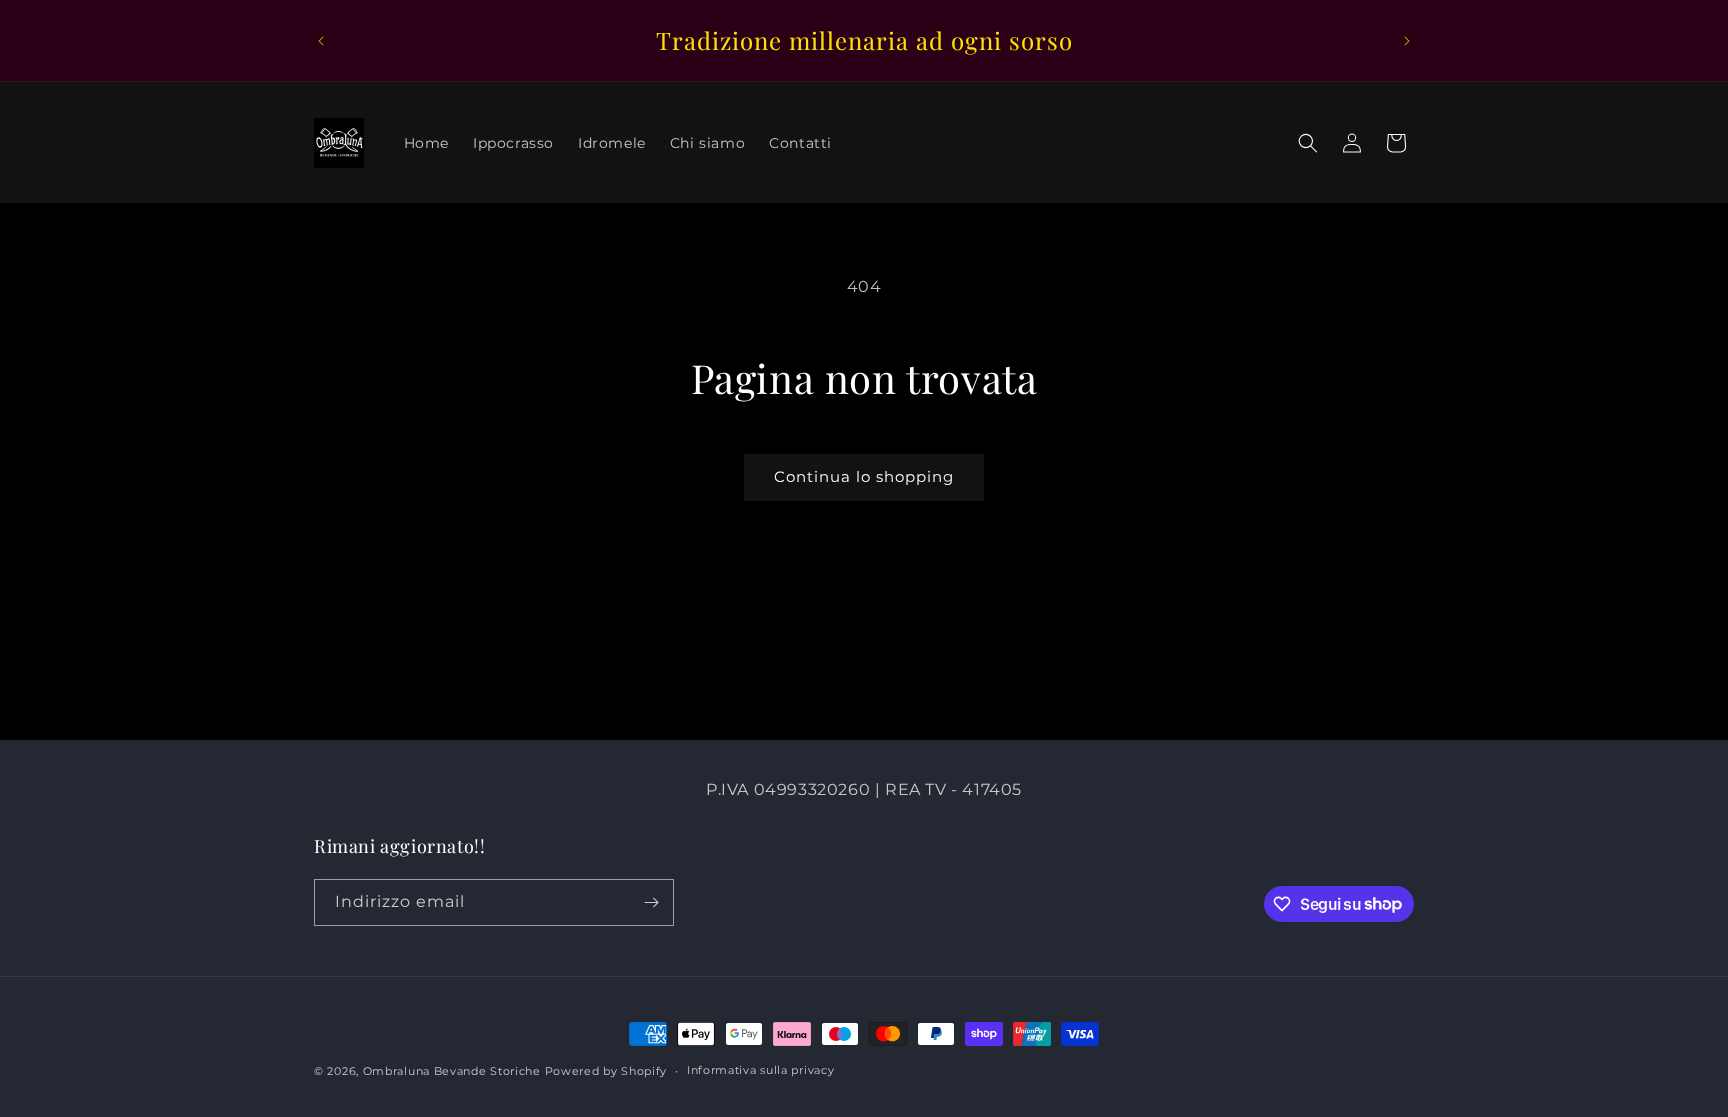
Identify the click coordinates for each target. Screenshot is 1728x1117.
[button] (1308, 143)
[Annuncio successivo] (1407, 41)
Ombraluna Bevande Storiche (452, 1071)
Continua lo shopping (864, 476)
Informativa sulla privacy (761, 1070)
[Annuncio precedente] (321, 41)
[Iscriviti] (651, 902)
